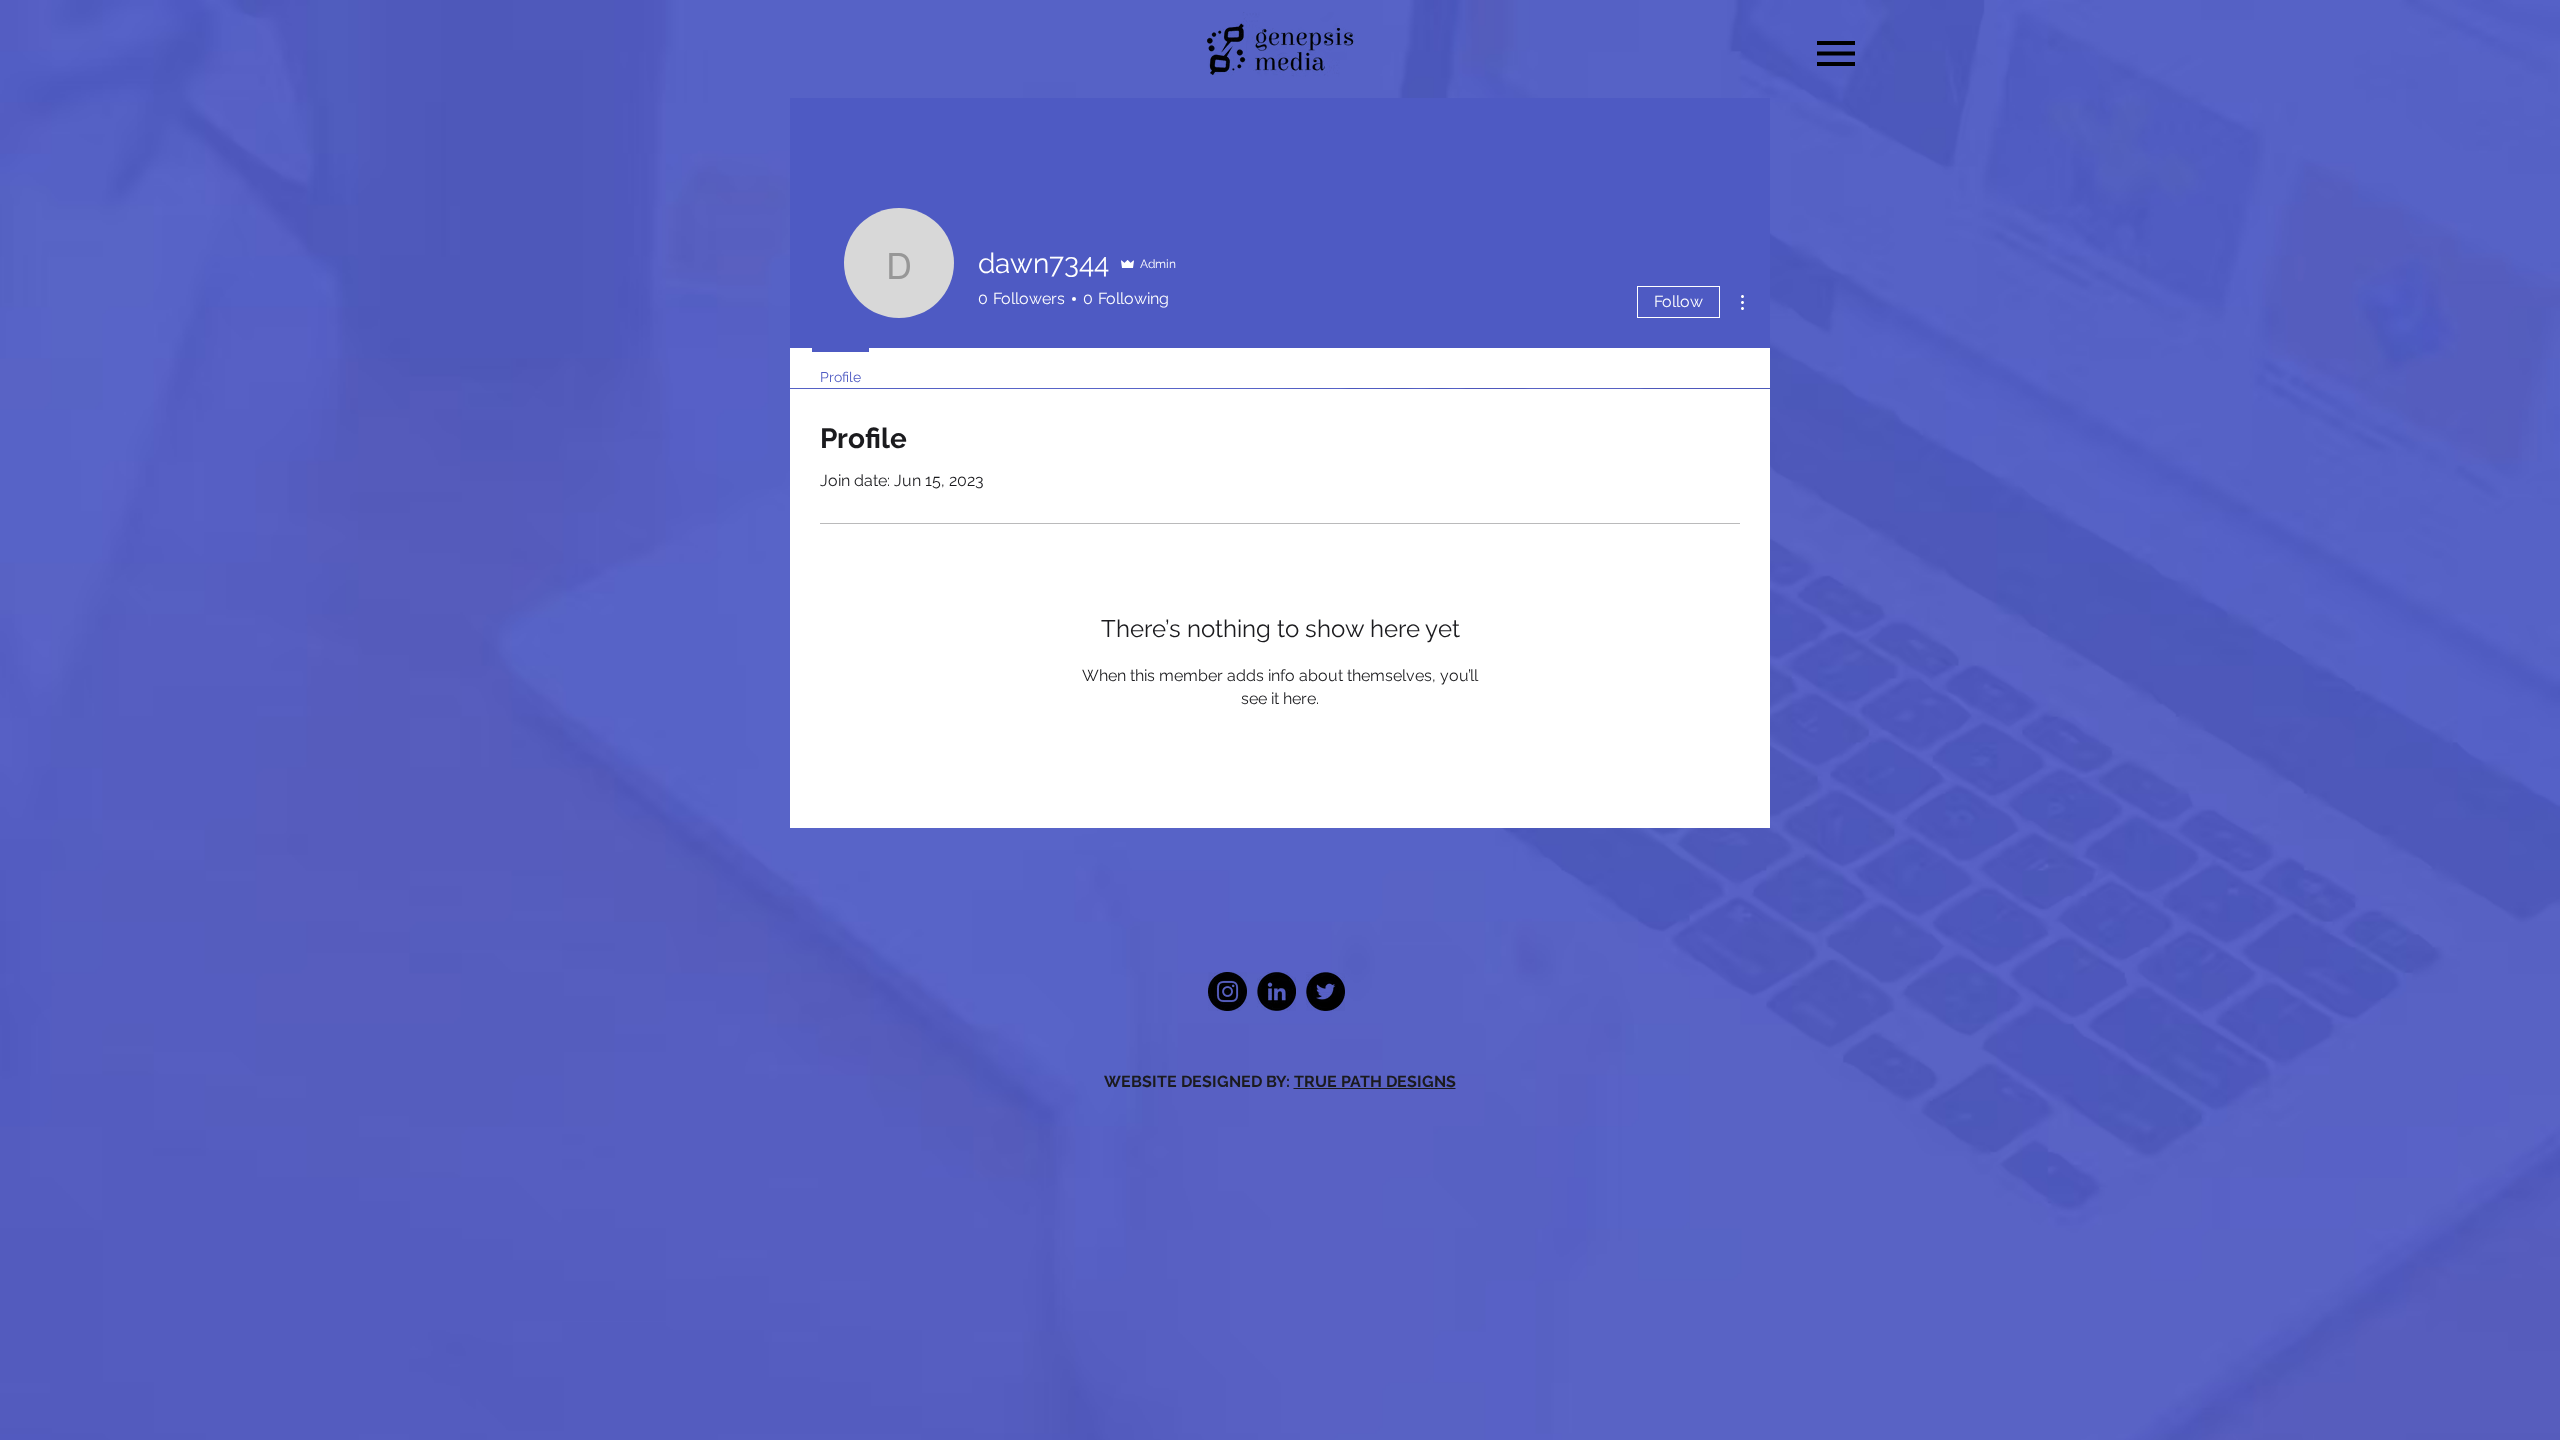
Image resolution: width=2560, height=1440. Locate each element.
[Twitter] (1325, 991)
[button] (1836, 53)
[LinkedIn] (1276, 991)
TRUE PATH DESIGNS (1375, 1081)
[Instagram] (1227, 991)
